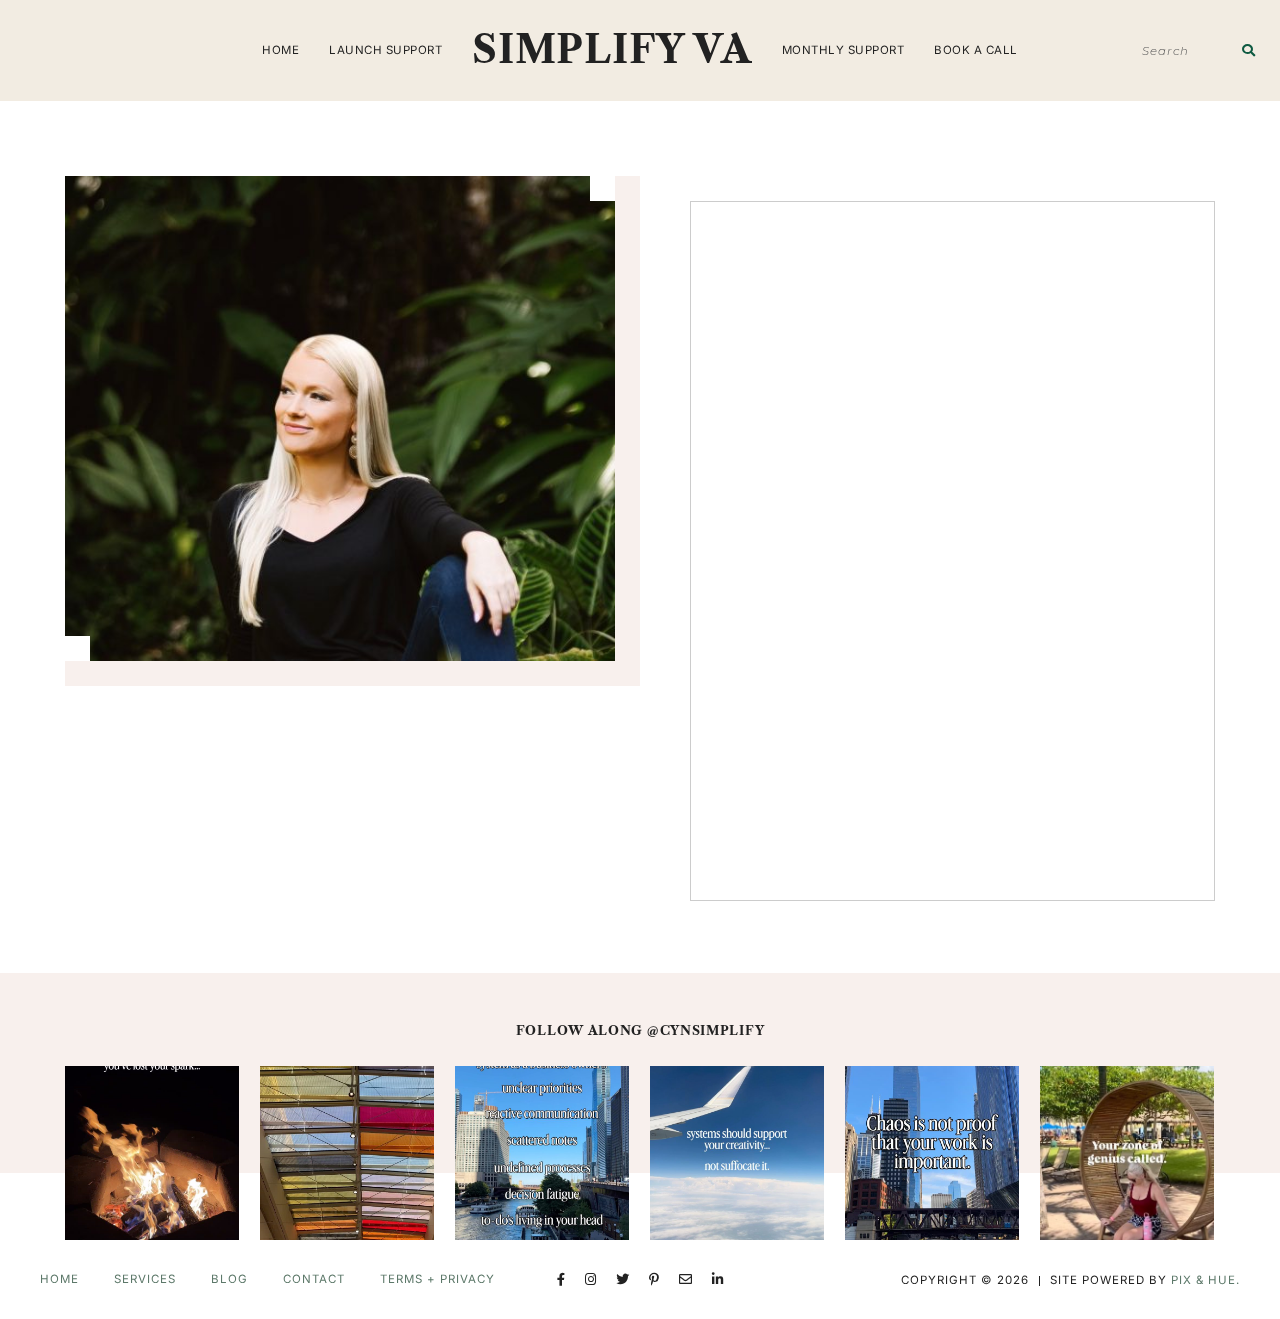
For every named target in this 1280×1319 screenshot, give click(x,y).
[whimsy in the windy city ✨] (347, 1153)
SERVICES (145, 1279)
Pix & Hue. (1205, 1280)
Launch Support (385, 50)
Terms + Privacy (437, 1279)
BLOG (229, 1279)
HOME (280, 50)
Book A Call (976, 50)
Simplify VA (612, 49)
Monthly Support (843, 50)
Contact (314, 1279)
